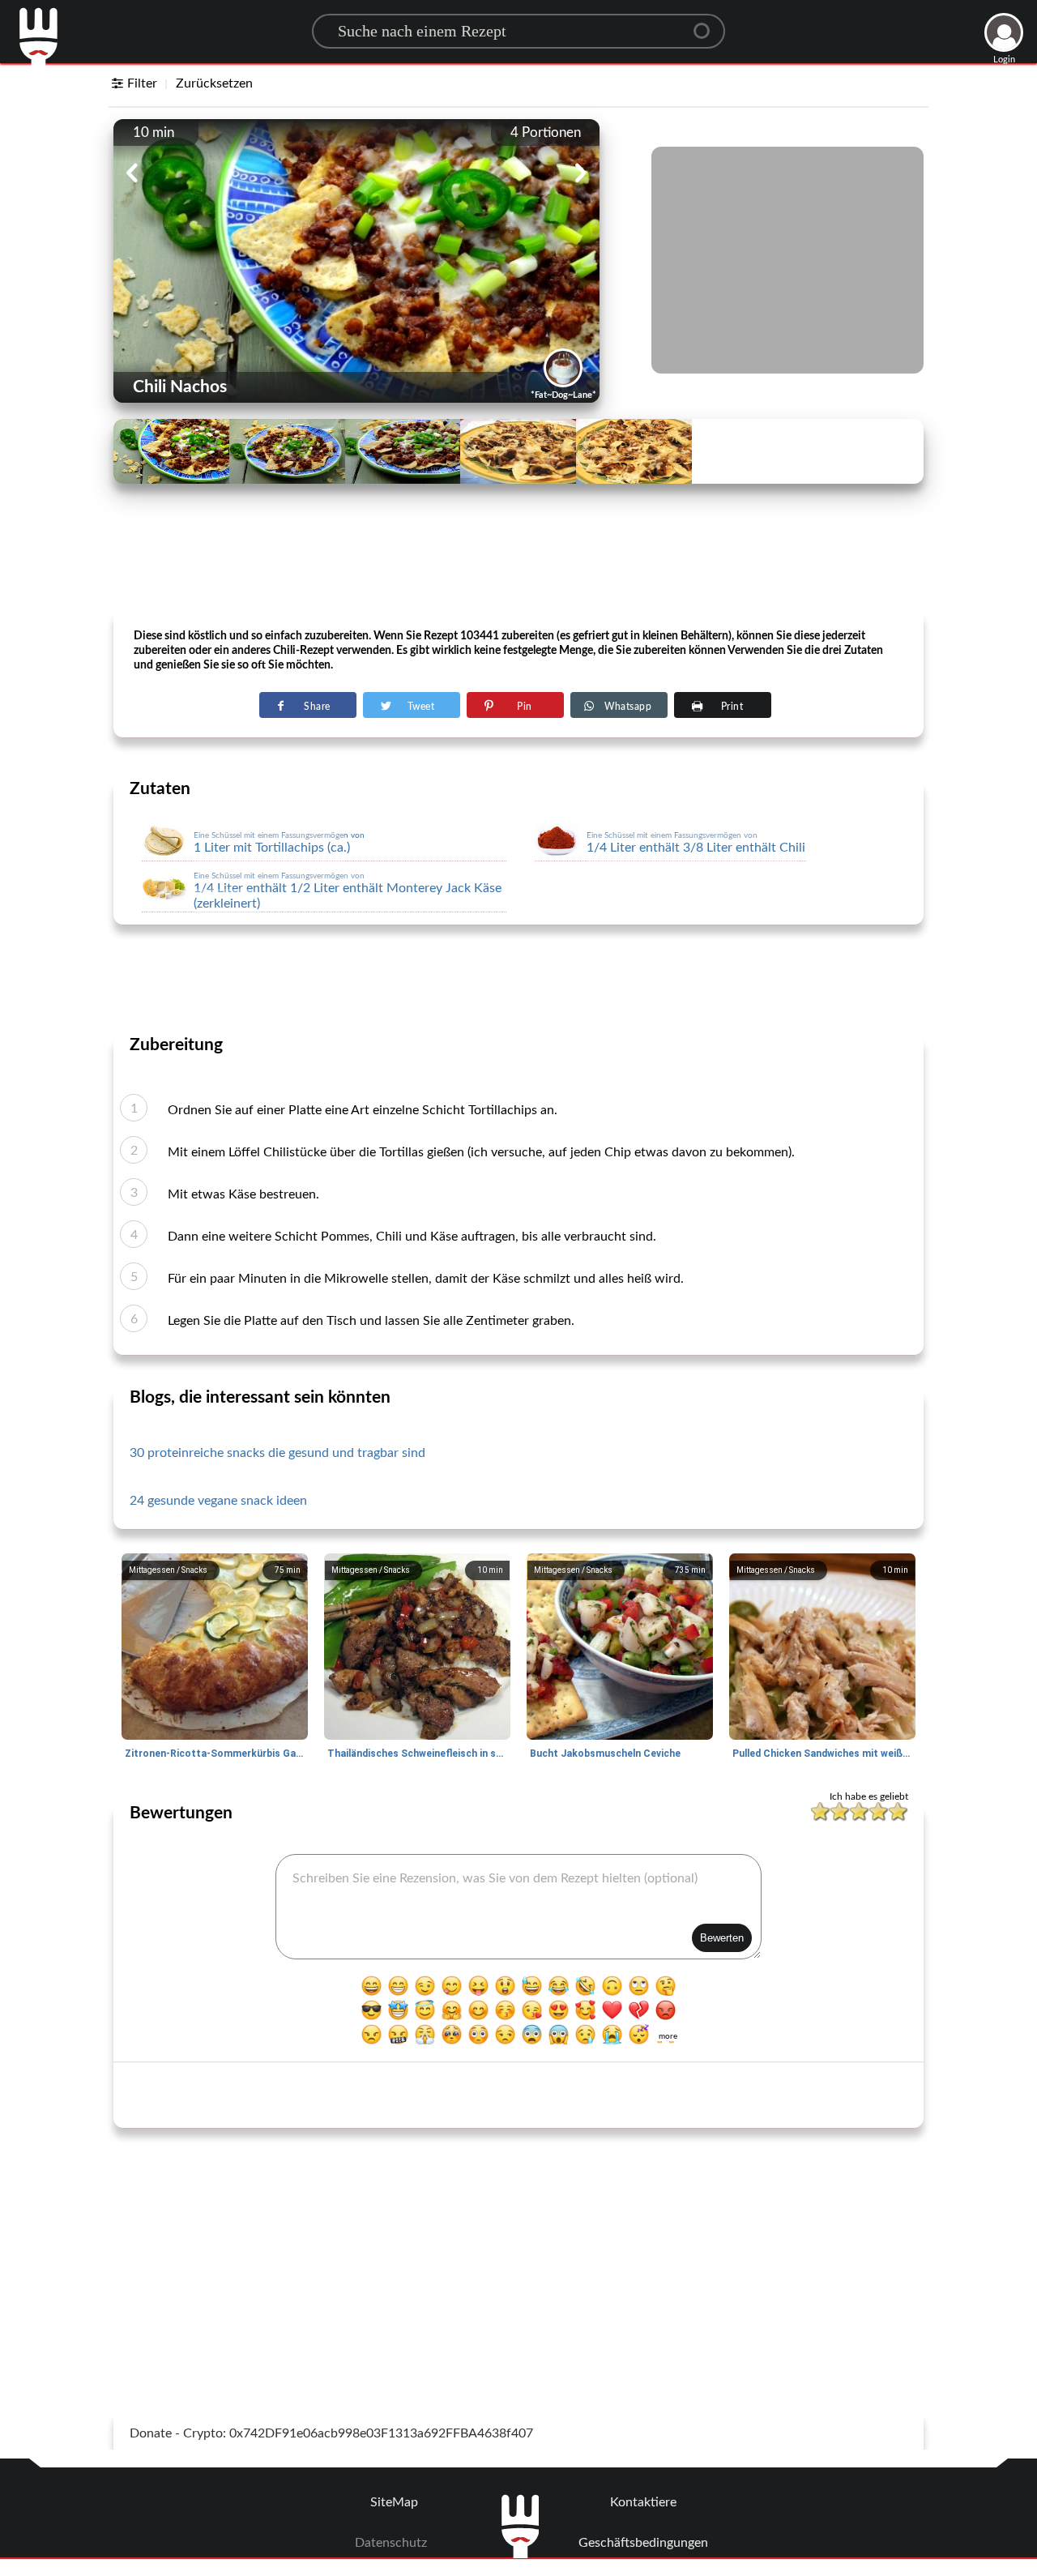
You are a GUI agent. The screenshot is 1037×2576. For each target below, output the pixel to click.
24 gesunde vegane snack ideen (218, 1501)
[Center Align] (707, 24)
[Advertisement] (518, 568)
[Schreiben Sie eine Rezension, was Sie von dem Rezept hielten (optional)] (518, 1907)
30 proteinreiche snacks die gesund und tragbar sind (277, 1453)
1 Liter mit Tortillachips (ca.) (279, 843)
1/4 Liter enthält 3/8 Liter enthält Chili (696, 843)
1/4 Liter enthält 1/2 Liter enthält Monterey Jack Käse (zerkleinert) (348, 891)
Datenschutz (391, 2543)
